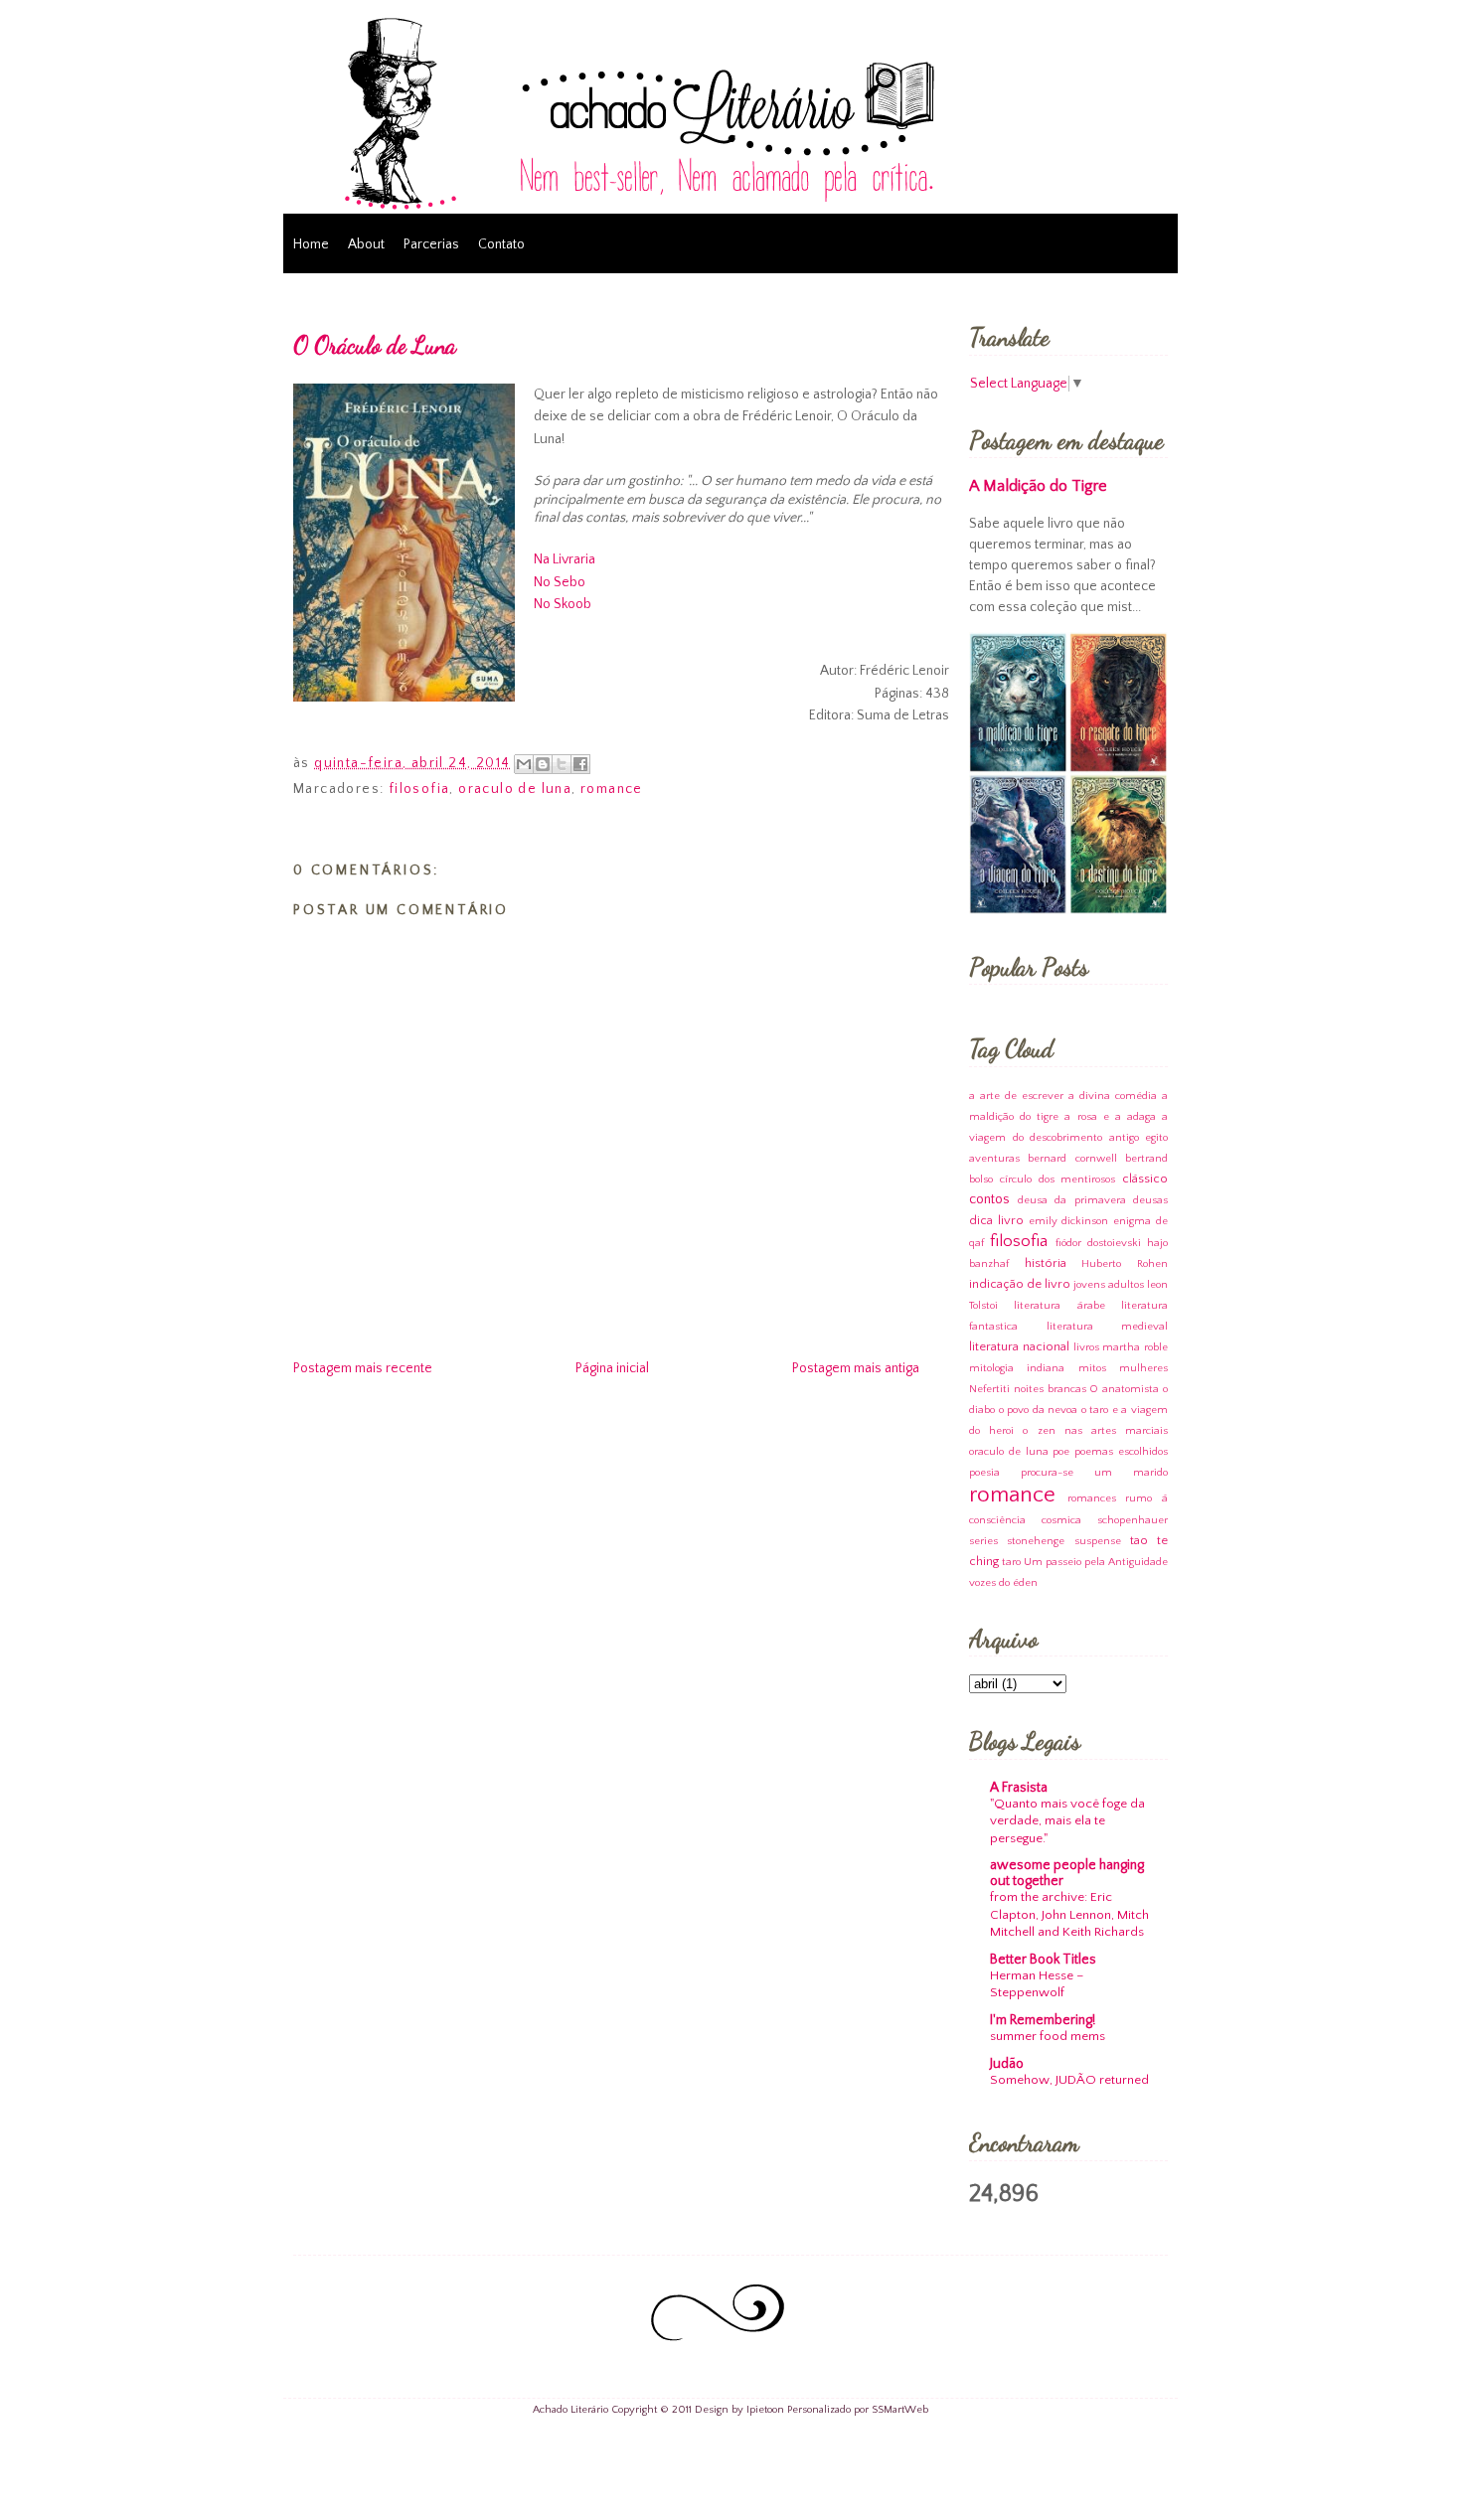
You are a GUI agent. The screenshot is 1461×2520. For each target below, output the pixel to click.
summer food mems (1048, 2036)
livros (1086, 1347)
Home (311, 244)
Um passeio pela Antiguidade (1096, 1562)
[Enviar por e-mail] (524, 764)
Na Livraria (565, 559)
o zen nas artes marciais (1095, 1431)
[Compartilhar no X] (562, 764)
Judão (1007, 2064)
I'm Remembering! (1043, 2020)
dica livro (996, 1220)
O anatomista (1124, 1389)
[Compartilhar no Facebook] (580, 764)
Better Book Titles (1043, 1960)
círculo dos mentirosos (1058, 1180)
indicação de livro (1020, 1284)
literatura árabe (1059, 1306)
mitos (1092, 1368)
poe (1061, 1452)
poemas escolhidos (1121, 1452)
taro (1011, 1562)
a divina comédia (1113, 1096)
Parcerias (431, 244)
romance (612, 789)
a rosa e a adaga (1110, 1117)
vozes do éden (1003, 1583)
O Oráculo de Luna (375, 345)
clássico (1145, 1179)
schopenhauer (1133, 1520)
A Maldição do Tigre (1038, 486)
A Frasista (1019, 1788)
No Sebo (560, 582)
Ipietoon (765, 2410)
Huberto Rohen (1125, 1264)
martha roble (1135, 1347)
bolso (981, 1180)
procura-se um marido (1094, 1473)
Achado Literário (570, 2410)
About (366, 244)
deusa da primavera (1072, 1200)
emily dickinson (1069, 1221)
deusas (1150, 1200)
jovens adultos (1109, 1285)
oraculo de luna (515, 789)
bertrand (1146, 1159)
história (1046, 1263)
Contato (501, 244)
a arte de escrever (1016, 1096)
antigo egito (1139, 1138)
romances (1092, 1498)
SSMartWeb (900, 2410)
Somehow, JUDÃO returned (1069, 2080)
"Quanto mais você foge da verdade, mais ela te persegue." (1067, 1821)
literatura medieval (1108, 1327)
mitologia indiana (1017, 1368)
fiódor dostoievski (1098, 1243)
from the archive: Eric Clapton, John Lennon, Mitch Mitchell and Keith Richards (1069, 1914)
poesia (984, 1473)
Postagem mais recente (363, 1368)
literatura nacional (1019, 1346)
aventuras (994, 1159)
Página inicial (612, 1368)
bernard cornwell (1072, 1159)
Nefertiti (989, 1389)
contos (989, 1199)
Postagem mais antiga (856, 1368)
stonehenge (1036, 1541)
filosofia (419, 789)
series (983, 1541)
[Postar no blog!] (543, 764)
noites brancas (1050, 1389)
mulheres (1143, 1368)
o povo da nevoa (1039, 1410)
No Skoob (563, 604)
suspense (1098, 1541)
